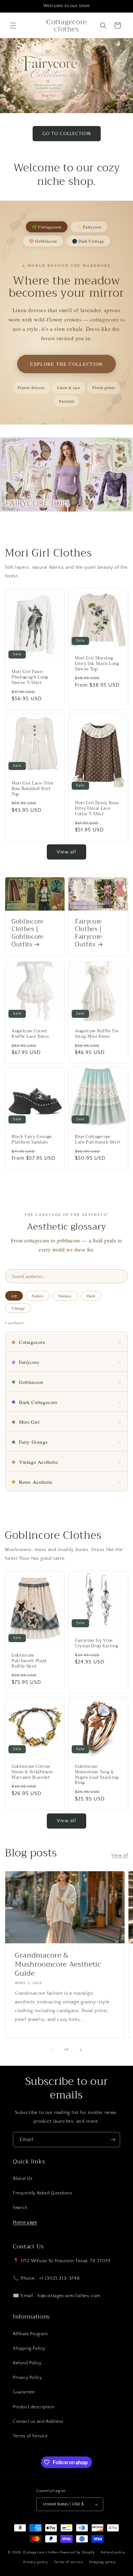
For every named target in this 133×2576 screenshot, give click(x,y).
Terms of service (68, 2562)
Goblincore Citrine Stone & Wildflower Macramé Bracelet (32, 1772)
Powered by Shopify (77, 2552)
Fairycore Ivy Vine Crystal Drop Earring (97, 1643)
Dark (91, 1296)
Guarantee (24, 2392)
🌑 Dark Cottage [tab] (88, 241)
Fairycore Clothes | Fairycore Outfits (88, 933)
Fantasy (65, 1296)
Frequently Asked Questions (43, 2193)
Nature (37, 1296)
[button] (13, 26)
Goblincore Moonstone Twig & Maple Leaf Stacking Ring (97, 1775)
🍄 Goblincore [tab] (43, 241)
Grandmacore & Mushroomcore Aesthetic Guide (58, 1964)
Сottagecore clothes (41, 2552)
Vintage (18, 1308)
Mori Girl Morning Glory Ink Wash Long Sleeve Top (97, 664)
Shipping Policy (29, 2349)
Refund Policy (27, 2363)
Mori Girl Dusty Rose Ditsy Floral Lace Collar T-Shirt (97, 808)
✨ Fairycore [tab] (89, 227)
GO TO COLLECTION (67, 134)
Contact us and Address (38, 2422)
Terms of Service (30, 2436)
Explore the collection (66, 364)
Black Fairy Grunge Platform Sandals (32, 1140)
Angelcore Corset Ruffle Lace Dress (30, 1034)
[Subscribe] (113, 2140)
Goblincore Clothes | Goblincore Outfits (28, 933)
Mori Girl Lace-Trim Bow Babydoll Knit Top (33, 789)
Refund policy (113, 2552)
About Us (23, 2179)
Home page (25, 2222)
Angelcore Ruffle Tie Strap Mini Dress (97, 1034)
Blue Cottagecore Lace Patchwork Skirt (97, 1140)
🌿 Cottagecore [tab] (47, 227)
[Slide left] (52, 2050)
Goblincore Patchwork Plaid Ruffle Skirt (29, 1661)
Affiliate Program (30, 2334)
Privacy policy (36, 2562)
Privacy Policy (27, 2378)
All (14, 1296)
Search (20, 2208)
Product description (34, 2407)
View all (66, 852)
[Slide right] (81, 2050)
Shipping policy (102, 2562)
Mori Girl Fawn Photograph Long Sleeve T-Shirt (30, 678)
